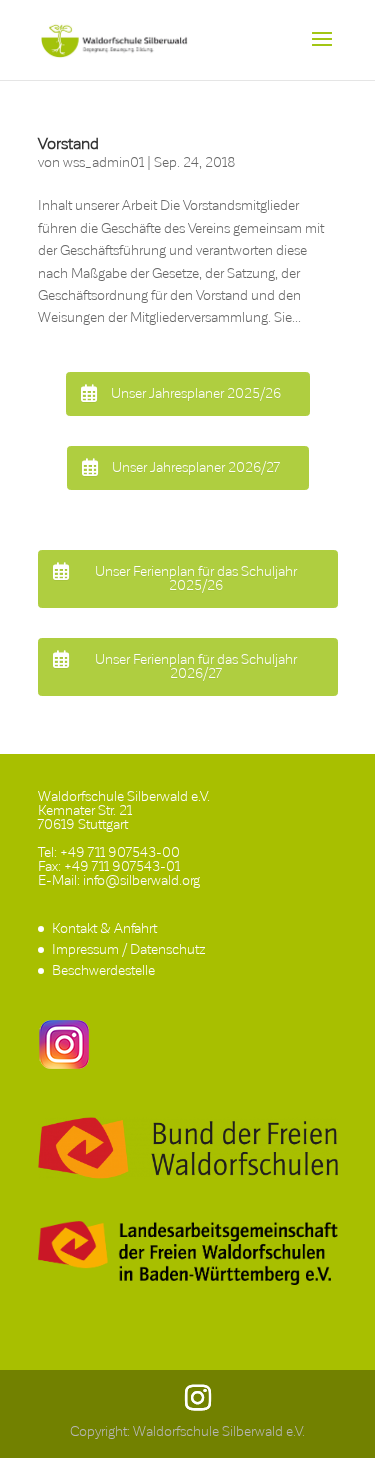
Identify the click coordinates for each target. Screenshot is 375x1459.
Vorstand (68, 143)
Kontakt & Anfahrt (104, 928)
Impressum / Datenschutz (128, 949)
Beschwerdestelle (103, 970)
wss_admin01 (103, 162)
